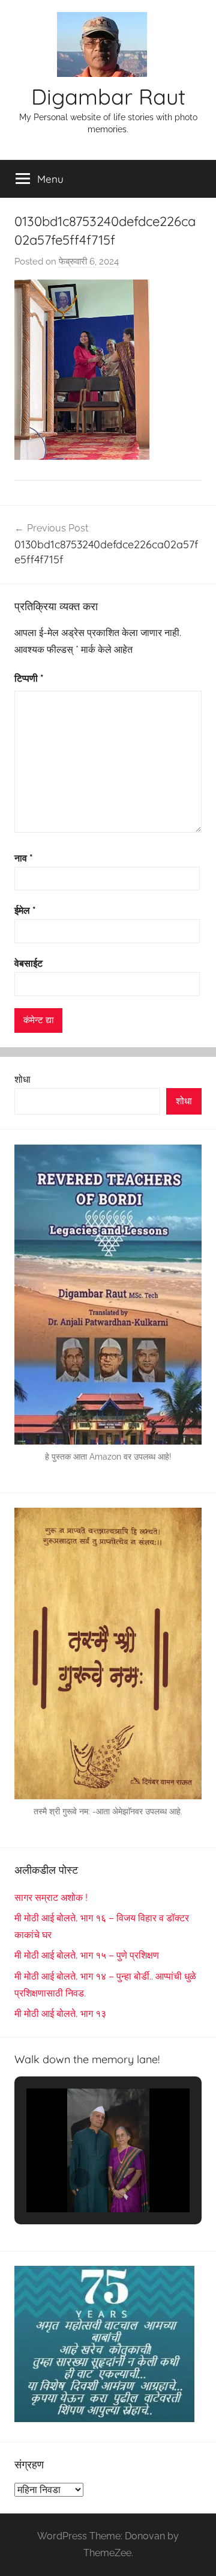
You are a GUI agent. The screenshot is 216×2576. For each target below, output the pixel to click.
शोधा (22, 1079)
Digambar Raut (108, 96)
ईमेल (25, 910)
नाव (24, 858)
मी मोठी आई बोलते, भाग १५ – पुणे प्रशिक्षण (87, 1955)
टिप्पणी (29, 678)
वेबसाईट (28, 963)
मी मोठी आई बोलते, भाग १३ (60, 2014)
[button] (80, 2178)
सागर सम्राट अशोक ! (51, 1898)
